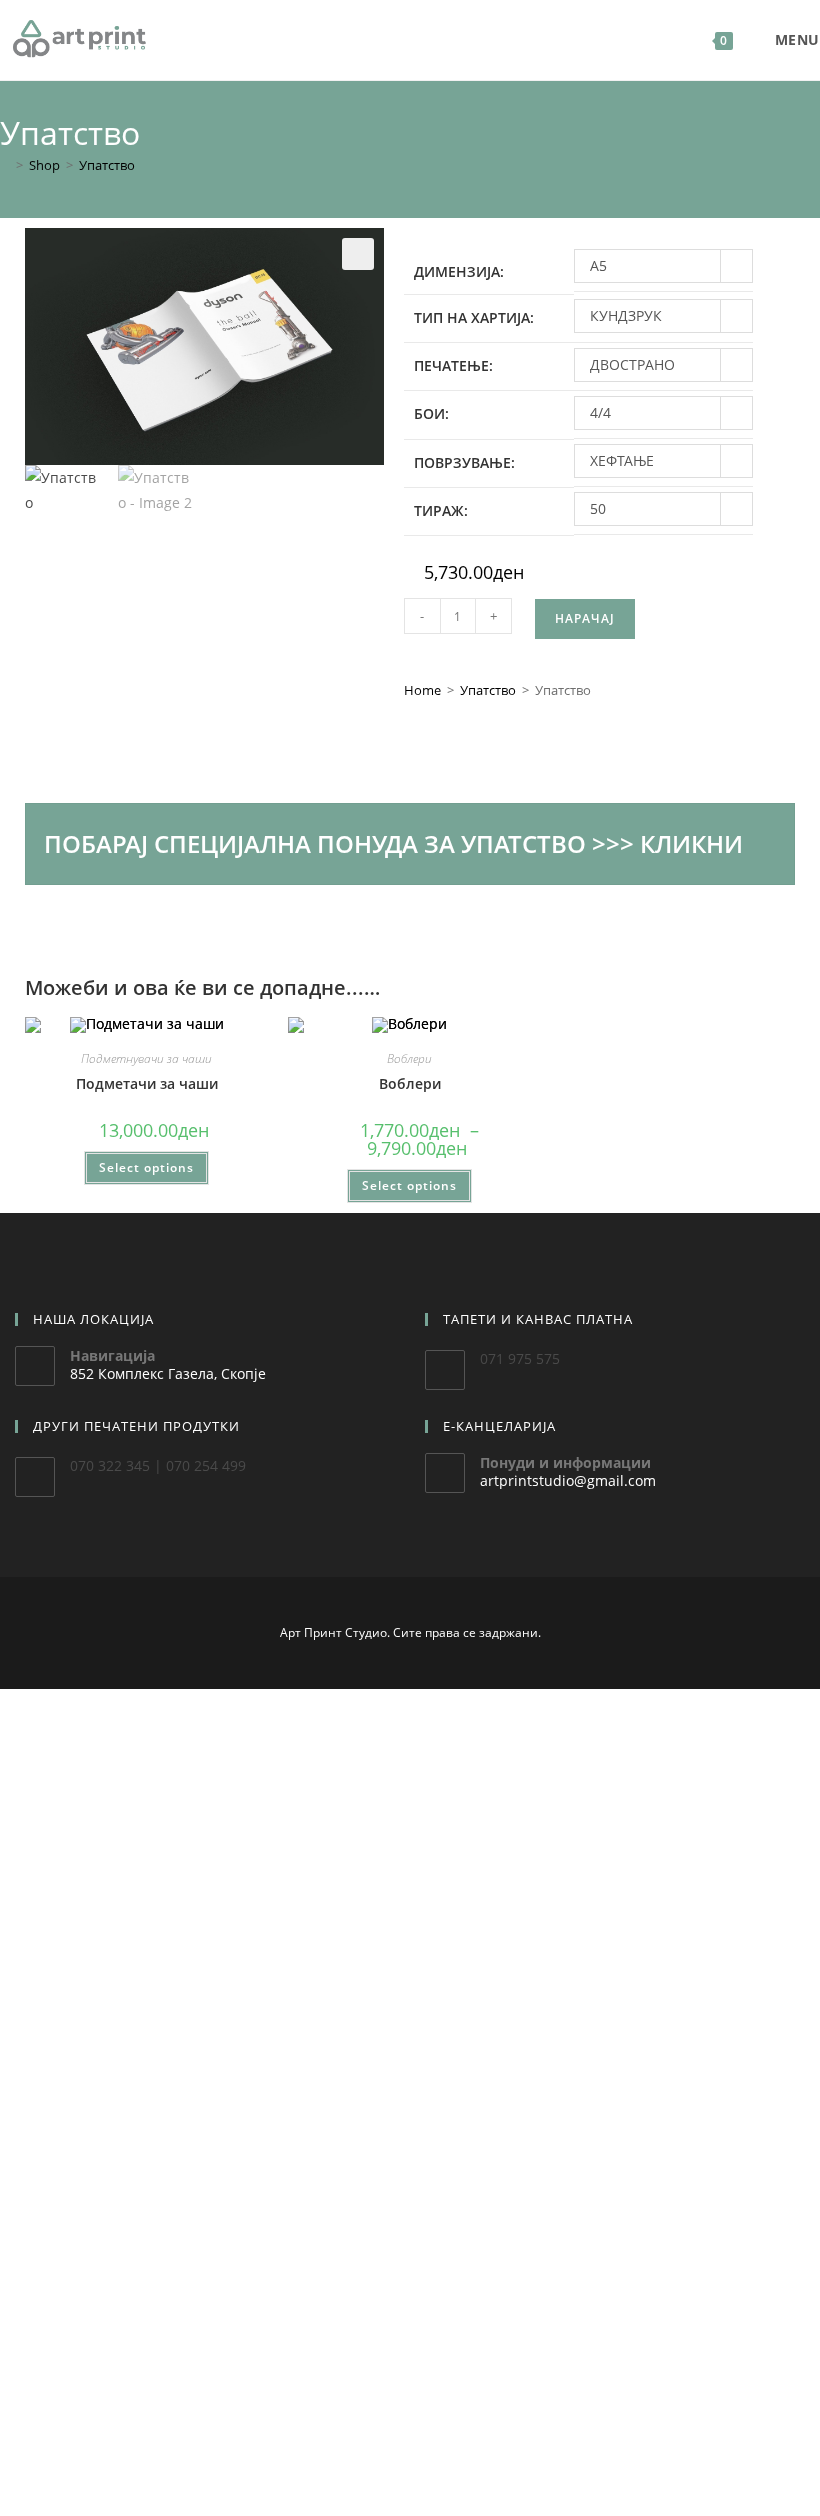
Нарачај (585, 618)
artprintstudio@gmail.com (568, 1480)
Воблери (409, 1058)
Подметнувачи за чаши (146, 1058)
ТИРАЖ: (441, 510)
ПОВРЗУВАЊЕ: (464, 462)
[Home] (5, 165)
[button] (358, 254)
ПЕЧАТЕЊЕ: (453, 365)
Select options (146, 1167)
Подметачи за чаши (147, 1083)
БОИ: (431, 413)
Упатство (107, 165)
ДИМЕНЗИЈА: (459, 271)
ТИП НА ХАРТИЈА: (474, 317)
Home (422, 690)
